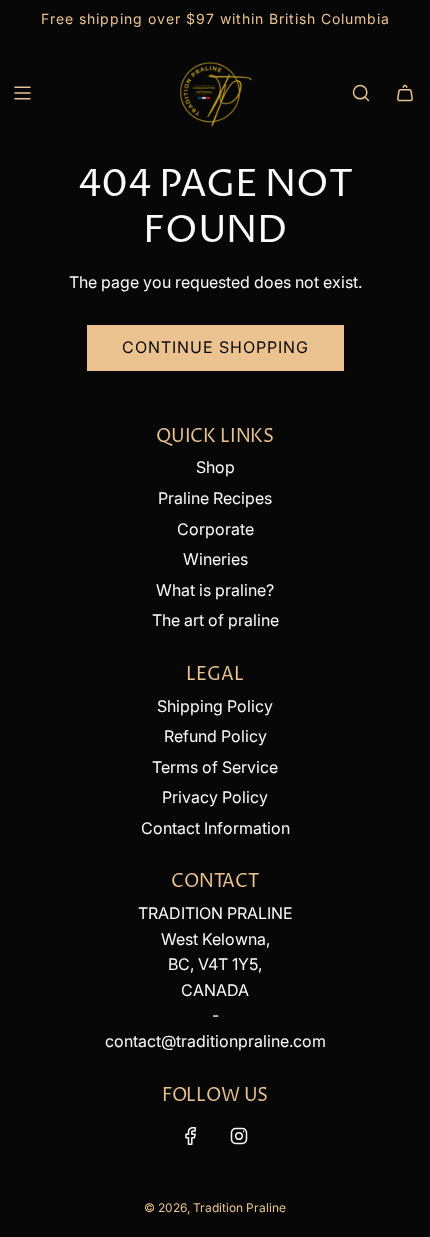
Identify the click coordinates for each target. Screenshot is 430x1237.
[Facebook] (191, 1136)
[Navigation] (22, 93)
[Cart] (405, 93)
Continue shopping (215, 347)
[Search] (361, 93)
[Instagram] (239, 1136)
